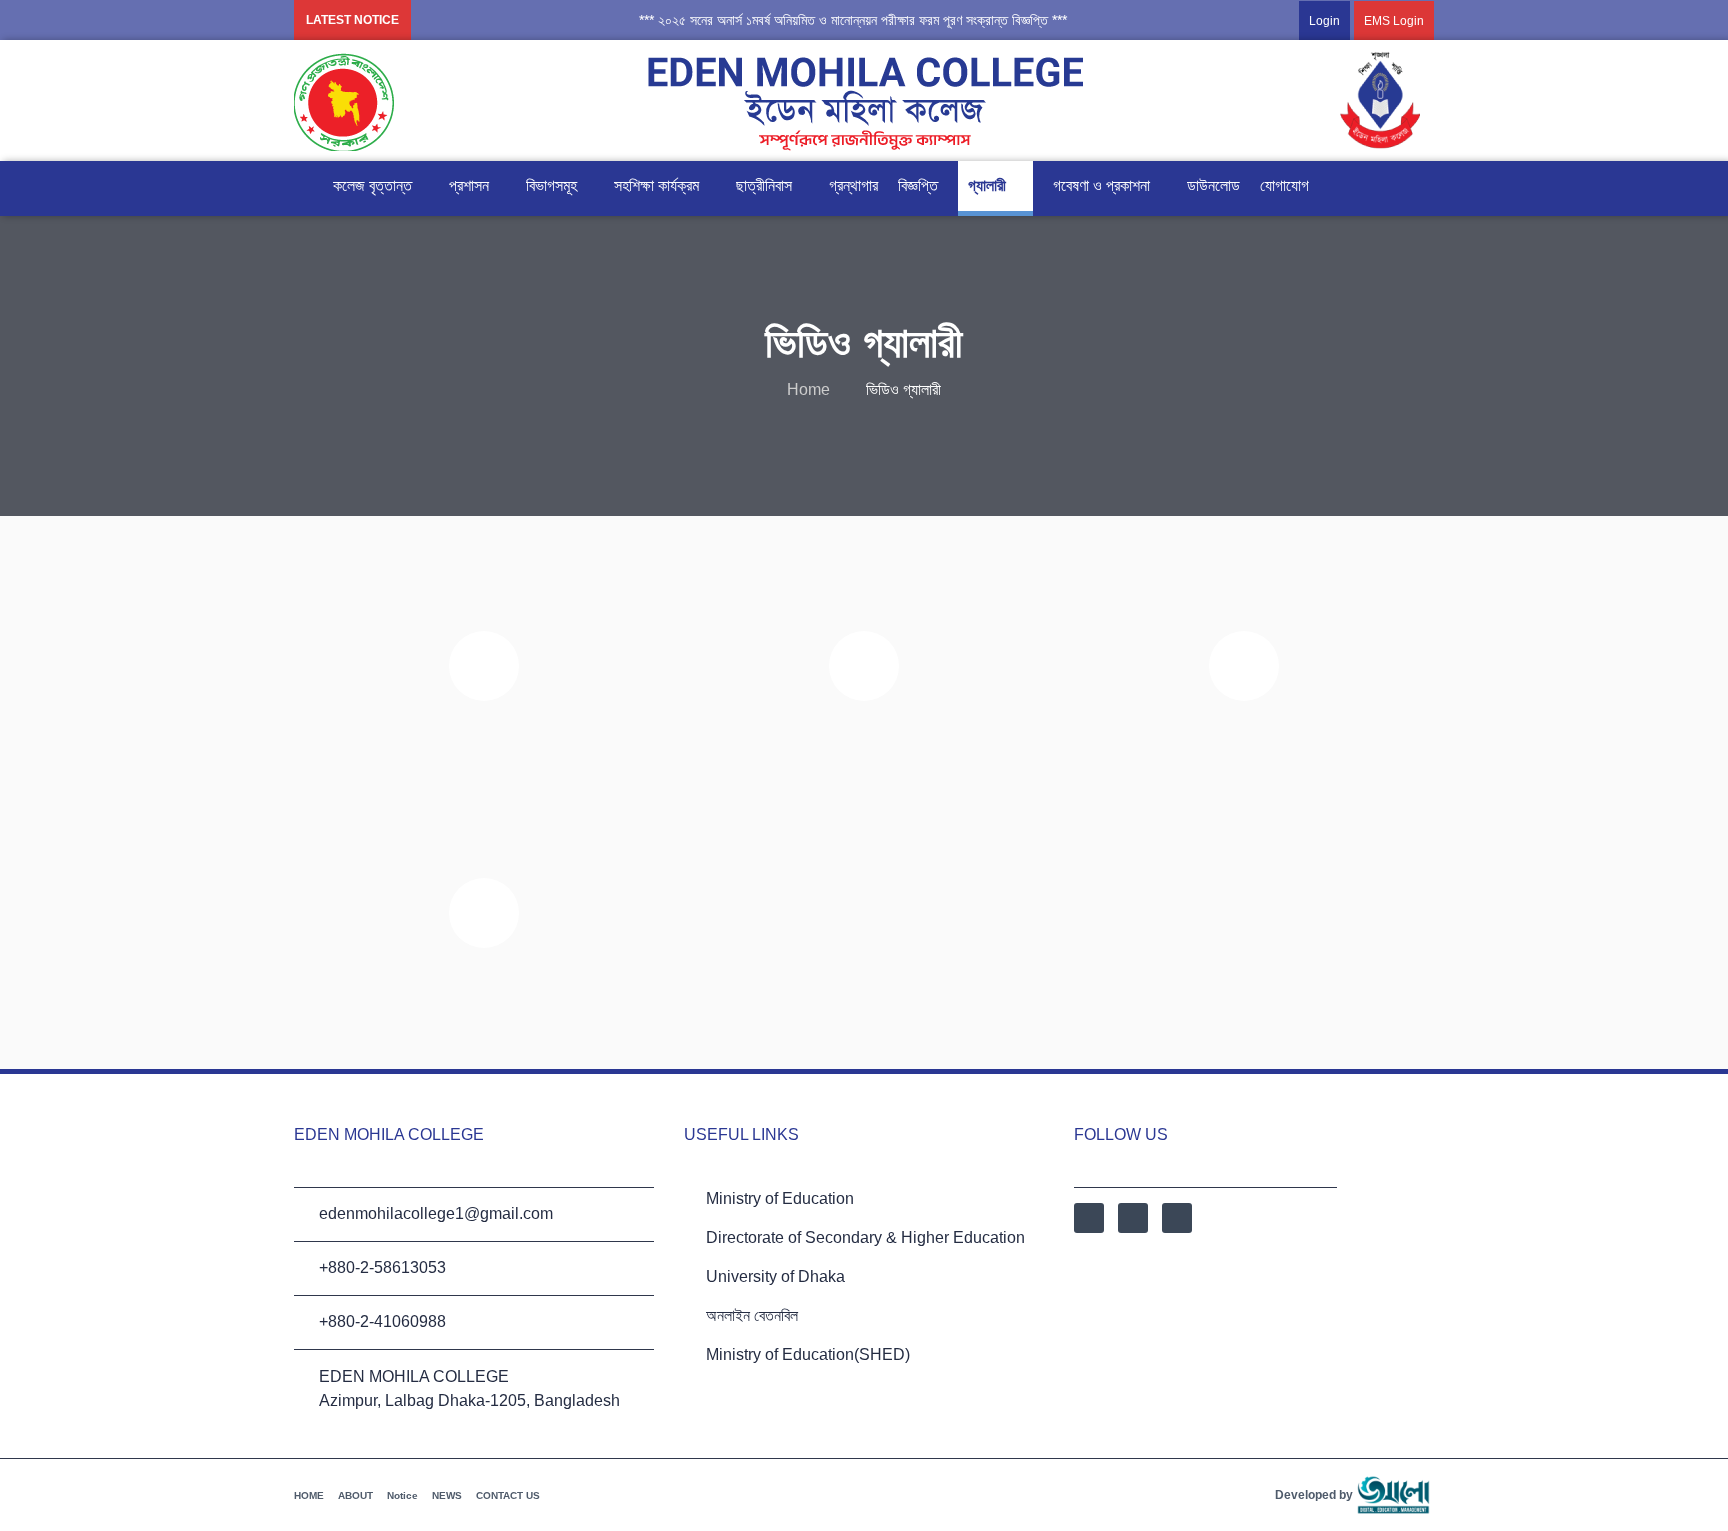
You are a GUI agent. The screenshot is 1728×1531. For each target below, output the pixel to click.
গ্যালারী (987, 185)
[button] (836, 20)
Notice (402, 1495)
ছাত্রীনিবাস (764, 185)
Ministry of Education (780, 1198)
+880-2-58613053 (382, 1267)
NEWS (447, 1495)
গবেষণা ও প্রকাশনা (1101, 185)
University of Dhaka (775, 1276)
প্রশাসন (469, 185)
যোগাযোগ (1284, 185)
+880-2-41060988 (382, 1321)
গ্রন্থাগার (853, 185)
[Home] (303, 186)
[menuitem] (1346, 20)
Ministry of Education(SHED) (808, 1354)
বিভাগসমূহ (551, 185)
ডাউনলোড (1213, 185)
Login (1324, 21)
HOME (309, 1495)
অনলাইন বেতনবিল (752, 1315)
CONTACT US (508, 1495)
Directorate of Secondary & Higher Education (865, 1237)
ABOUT (355, 1495)
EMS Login (1394, 21)
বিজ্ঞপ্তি (918, 185)
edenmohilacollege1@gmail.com (436, 1213)
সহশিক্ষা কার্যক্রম (656, 185)
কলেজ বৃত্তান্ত (372, 185)
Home (808, 389)
